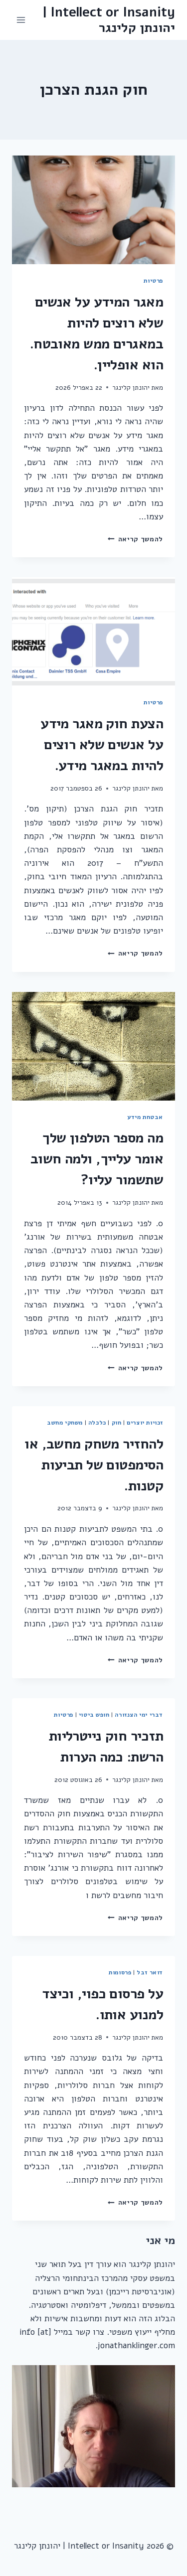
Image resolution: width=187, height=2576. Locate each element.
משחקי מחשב (65, 1423)
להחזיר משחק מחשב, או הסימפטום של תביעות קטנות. (94, 1465)
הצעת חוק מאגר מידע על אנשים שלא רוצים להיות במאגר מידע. (102, 745)
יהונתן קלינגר (131, 388)
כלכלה (97, 1423)
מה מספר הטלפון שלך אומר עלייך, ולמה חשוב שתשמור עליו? (97, 1159)
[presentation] (93, 210)
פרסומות (120, 1972)
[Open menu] (21, 20)
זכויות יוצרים (145, 1423)
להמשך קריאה (135, 539)
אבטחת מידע (145, 1117)
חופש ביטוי (94, 1715)
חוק (117, 1423)
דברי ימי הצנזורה (139, 1715)
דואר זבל (150, 1972)
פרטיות (153, 281)
